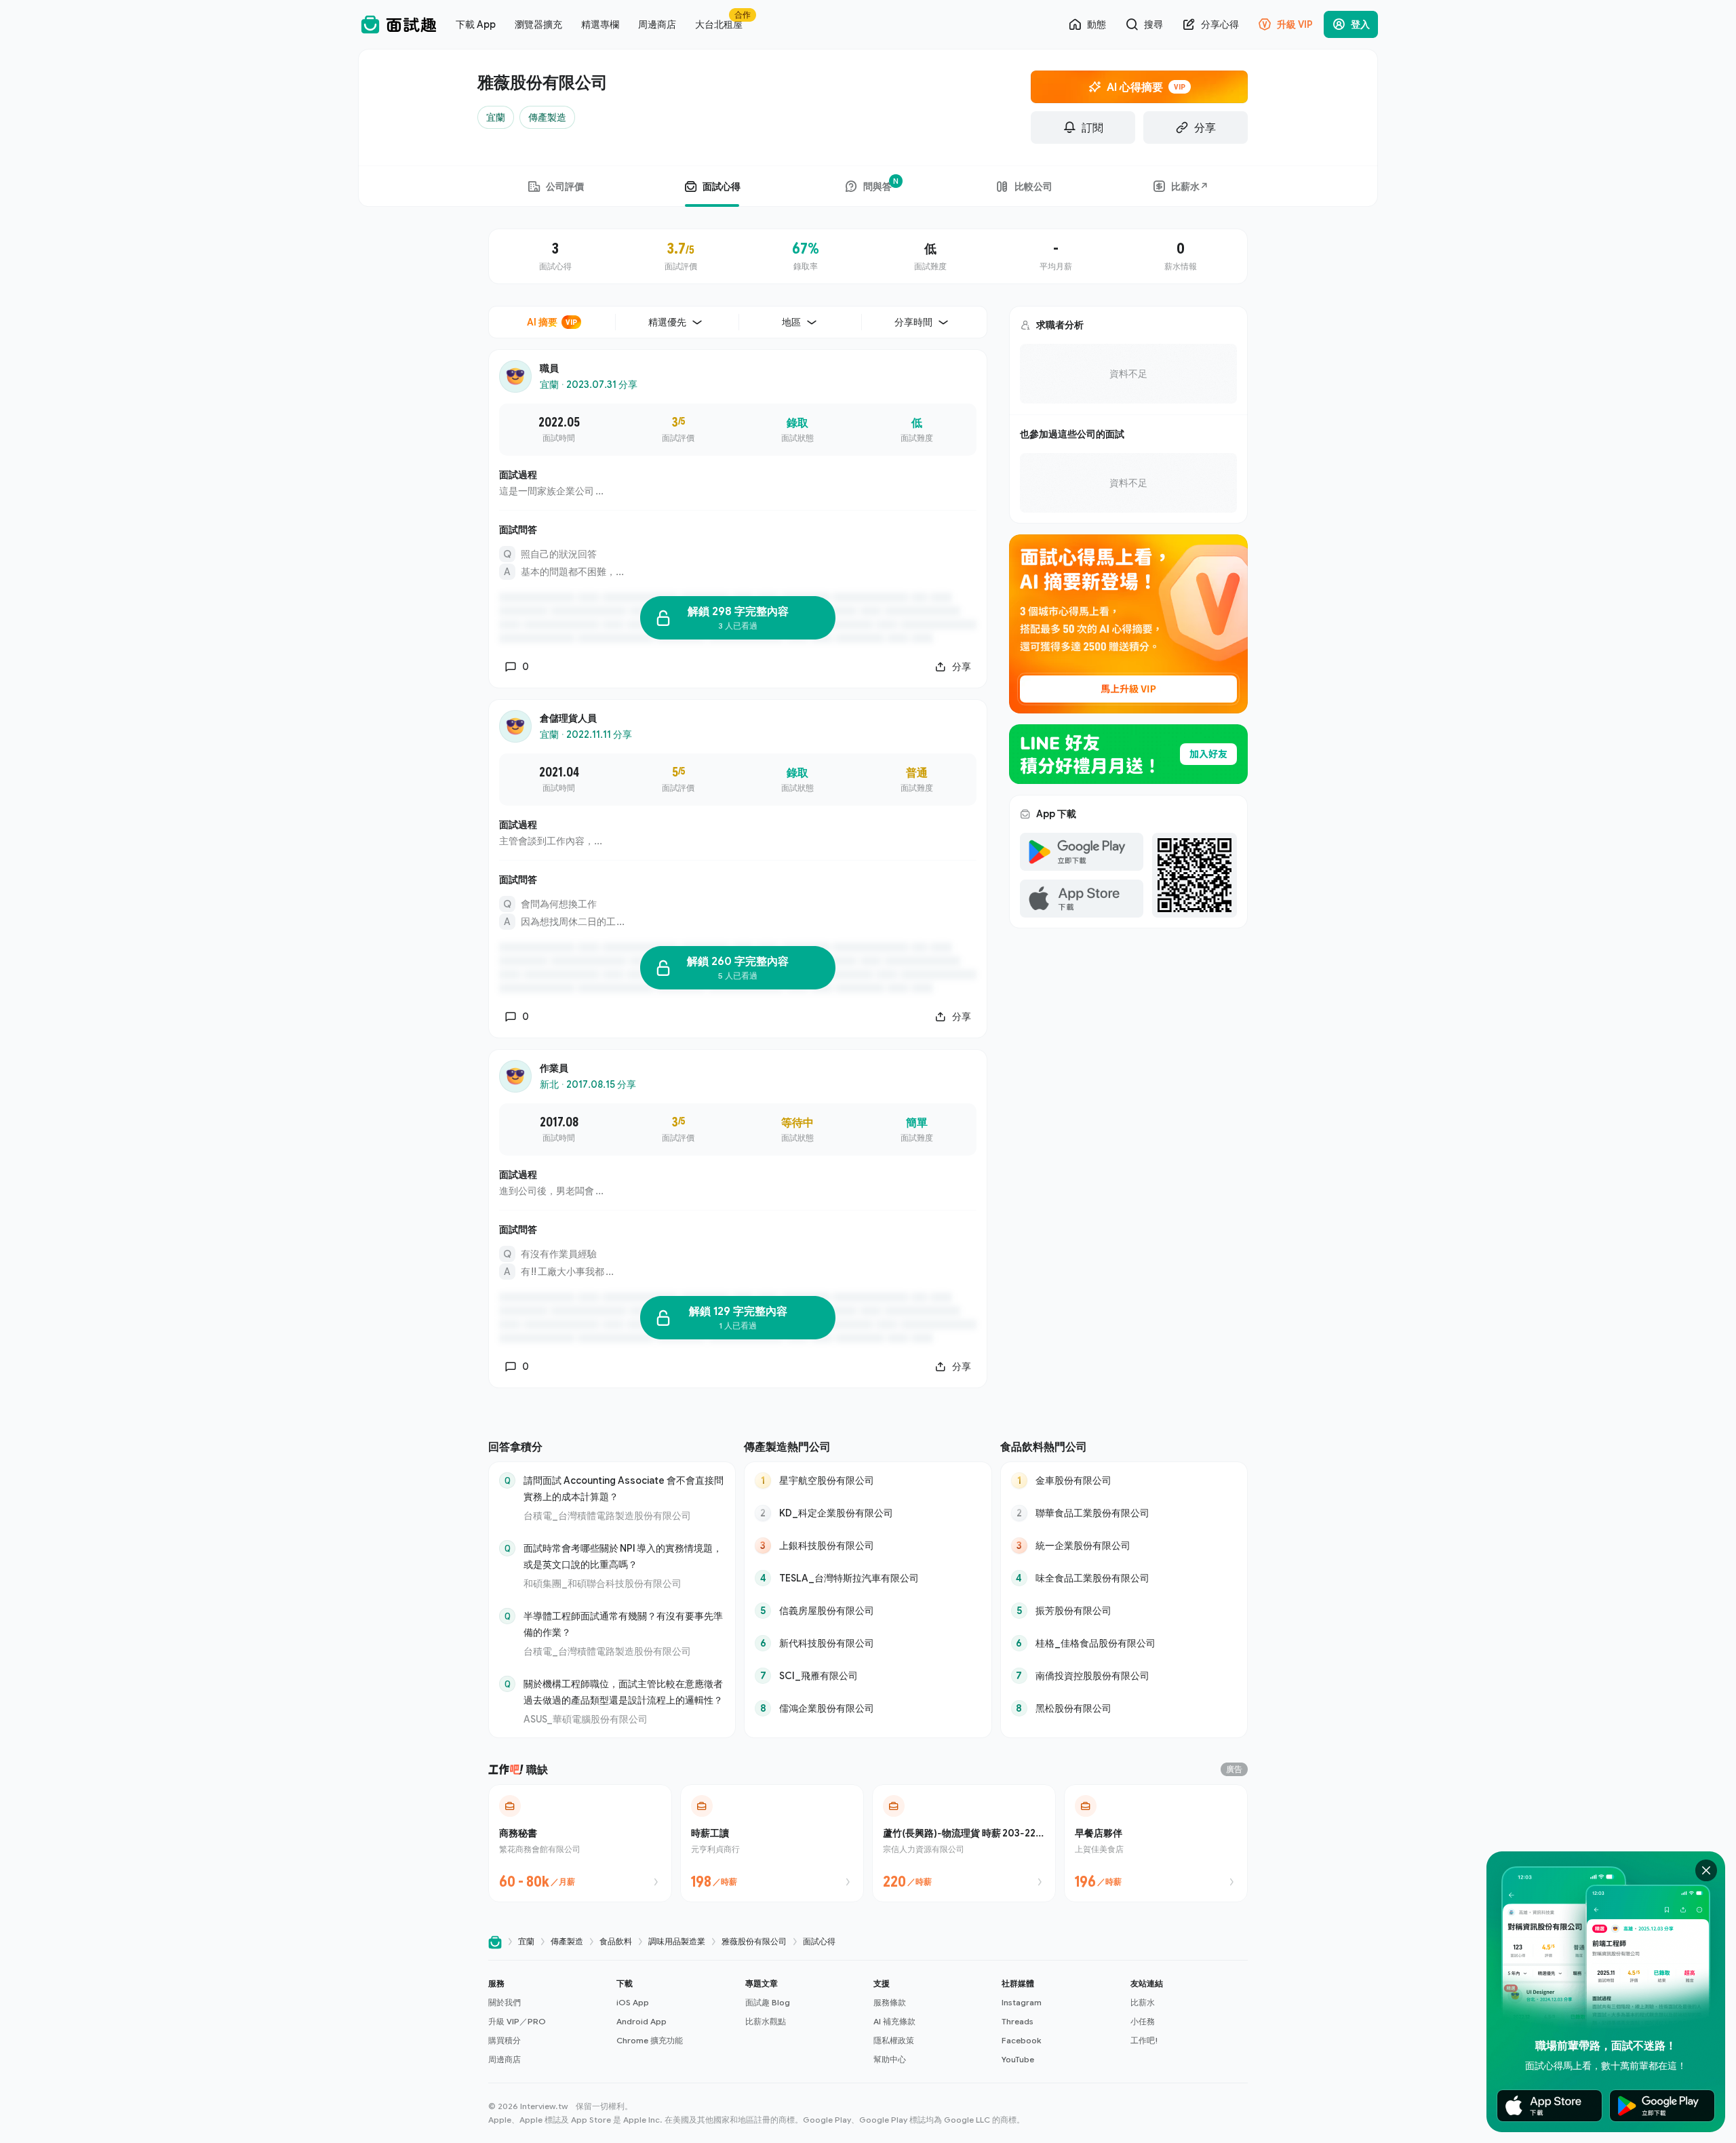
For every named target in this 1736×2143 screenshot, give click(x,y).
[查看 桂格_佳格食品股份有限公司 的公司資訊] (1124, 1643)
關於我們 (505, 2002)
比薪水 (1143, 2002)
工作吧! (1144, 2040)
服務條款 (890, 2002)
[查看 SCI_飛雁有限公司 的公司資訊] (868, 1676)
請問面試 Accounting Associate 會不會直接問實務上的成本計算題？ (624, 1488)
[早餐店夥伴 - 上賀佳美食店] (1156, 1843)
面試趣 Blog (768, 2002)
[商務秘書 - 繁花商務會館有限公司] (580, 1843)
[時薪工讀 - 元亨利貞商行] (772, 1843)
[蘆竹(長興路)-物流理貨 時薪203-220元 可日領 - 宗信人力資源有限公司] (964, 1843)
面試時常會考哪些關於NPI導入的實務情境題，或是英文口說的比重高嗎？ (623, 1556)
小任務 (1143, 2021)
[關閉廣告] (1706, 1870)
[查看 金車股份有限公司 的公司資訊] (1124, 1480)
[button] (547, 2022)
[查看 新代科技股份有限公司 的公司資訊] (868, 1643)
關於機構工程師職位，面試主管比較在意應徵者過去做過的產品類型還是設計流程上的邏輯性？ (623, 1692)
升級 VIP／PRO (517, 2021)
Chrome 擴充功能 (650, 2040)
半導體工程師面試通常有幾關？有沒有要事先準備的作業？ (623, 1624)
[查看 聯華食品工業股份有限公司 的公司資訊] (1124, 1513)
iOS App (633, 2002)
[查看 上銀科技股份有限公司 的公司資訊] (868, 1546)
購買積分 (505, 2040)
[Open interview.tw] (495, 1942)
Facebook (1021, 2040)
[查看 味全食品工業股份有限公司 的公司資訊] (1124, 1578)
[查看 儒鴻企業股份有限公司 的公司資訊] (868, 1708)
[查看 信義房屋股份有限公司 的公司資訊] (868, 1611)
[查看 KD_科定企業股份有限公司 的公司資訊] (868, 1513)
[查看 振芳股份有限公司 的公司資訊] (1124, 1611)
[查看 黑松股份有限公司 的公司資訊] (1124, 1708)
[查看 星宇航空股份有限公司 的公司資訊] (868, 1480)
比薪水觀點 (766, 2021)
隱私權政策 (894, 2040)
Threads (1018, 2021)
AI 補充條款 (894, 2021)
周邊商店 (505, 2059)
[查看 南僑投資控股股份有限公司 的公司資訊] (1124, 1676)
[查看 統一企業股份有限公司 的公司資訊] (1124, 1546)
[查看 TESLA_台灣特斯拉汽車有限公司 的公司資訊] (868, 1578)
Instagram (1022, 2002)
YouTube (1018, 2059)
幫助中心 (890, 2059)
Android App (642, 2021)
